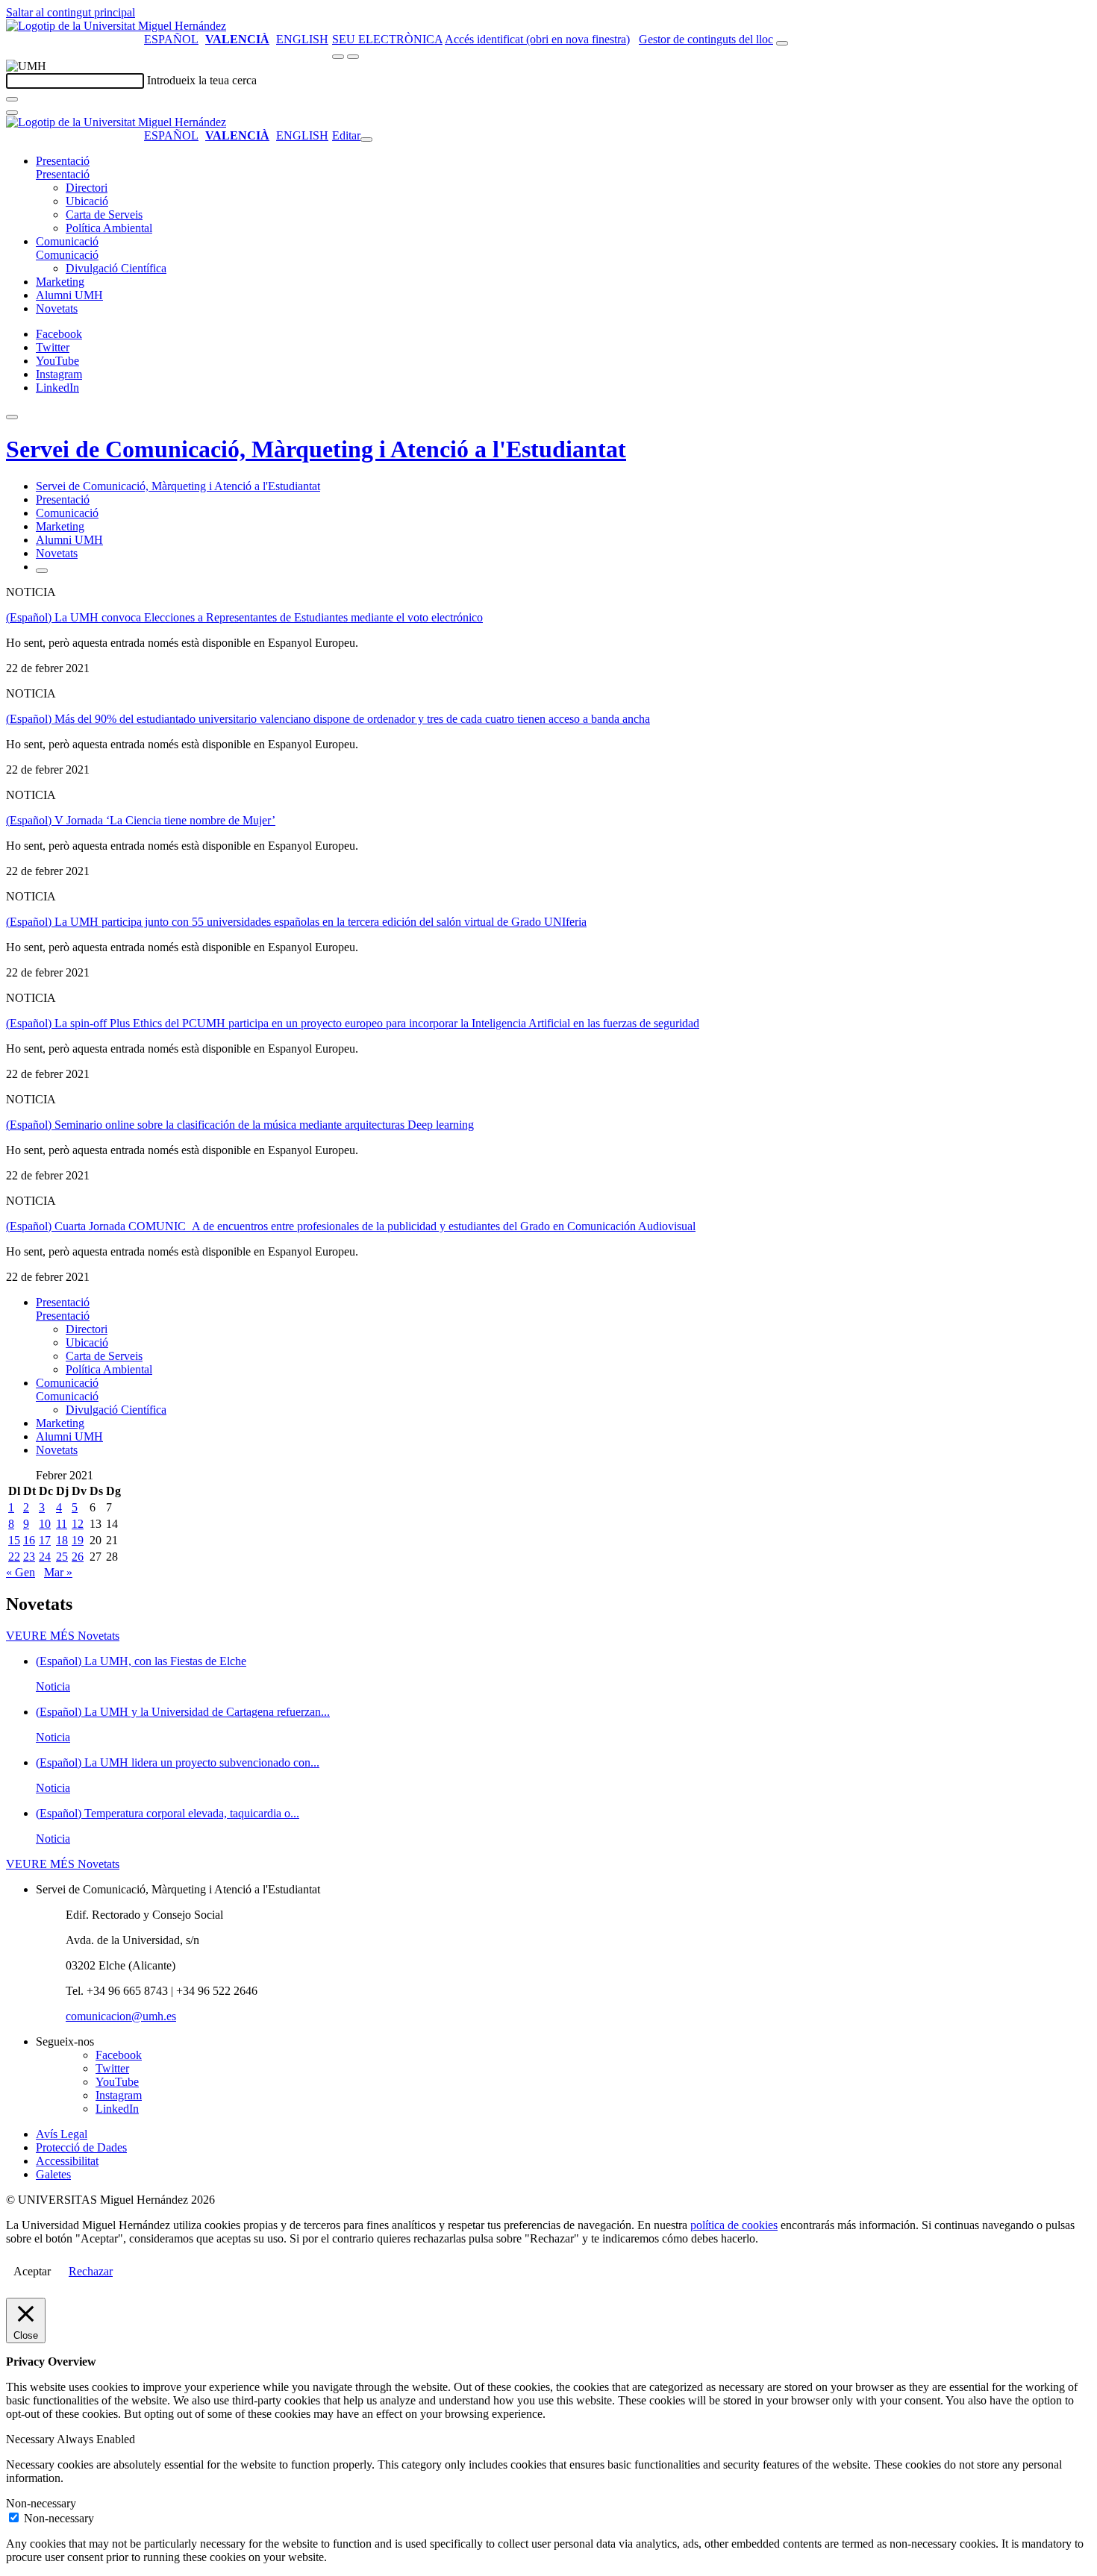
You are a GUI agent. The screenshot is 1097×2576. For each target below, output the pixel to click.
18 (62, 1540)
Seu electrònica (387, 39)
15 (14, 1540)
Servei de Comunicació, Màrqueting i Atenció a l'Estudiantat (316, 449)
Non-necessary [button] (41, 2503)
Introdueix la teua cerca (202, 80)
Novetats (57, 308)
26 (78, 1557)
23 (29, 1557)
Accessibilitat (67, 2161)
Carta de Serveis (104, 214)
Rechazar (91, 2271)
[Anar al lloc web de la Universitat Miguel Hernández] (116, 26)
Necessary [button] (31, 2439)
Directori (87, 188)
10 (45, 1524)
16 (29, 1540)
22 (14, 1557)
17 (45, 1540)
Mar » (58, 1572)
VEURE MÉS (63, 1636)
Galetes (53, 2174)
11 (62, 1524)
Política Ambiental (109, 228)
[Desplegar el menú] (353, 57)
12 (78, 1524)
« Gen (21, 1572)
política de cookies (734, 2225)
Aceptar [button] (32, 2271)
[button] (63, 174)
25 (62, 1557)
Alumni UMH (69, 295)
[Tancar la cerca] (12, 113)
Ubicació (87, 201)
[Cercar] (12, 99)
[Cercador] (782, 43)
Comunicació (67, 241)
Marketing (60, 282)
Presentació (63, 161)
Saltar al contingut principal (71, 12)
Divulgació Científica (116, 268)
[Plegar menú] (366, 140)
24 (45, 1557)
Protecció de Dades (81, 2147)
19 (78, 1540)
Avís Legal (62, 2134)
